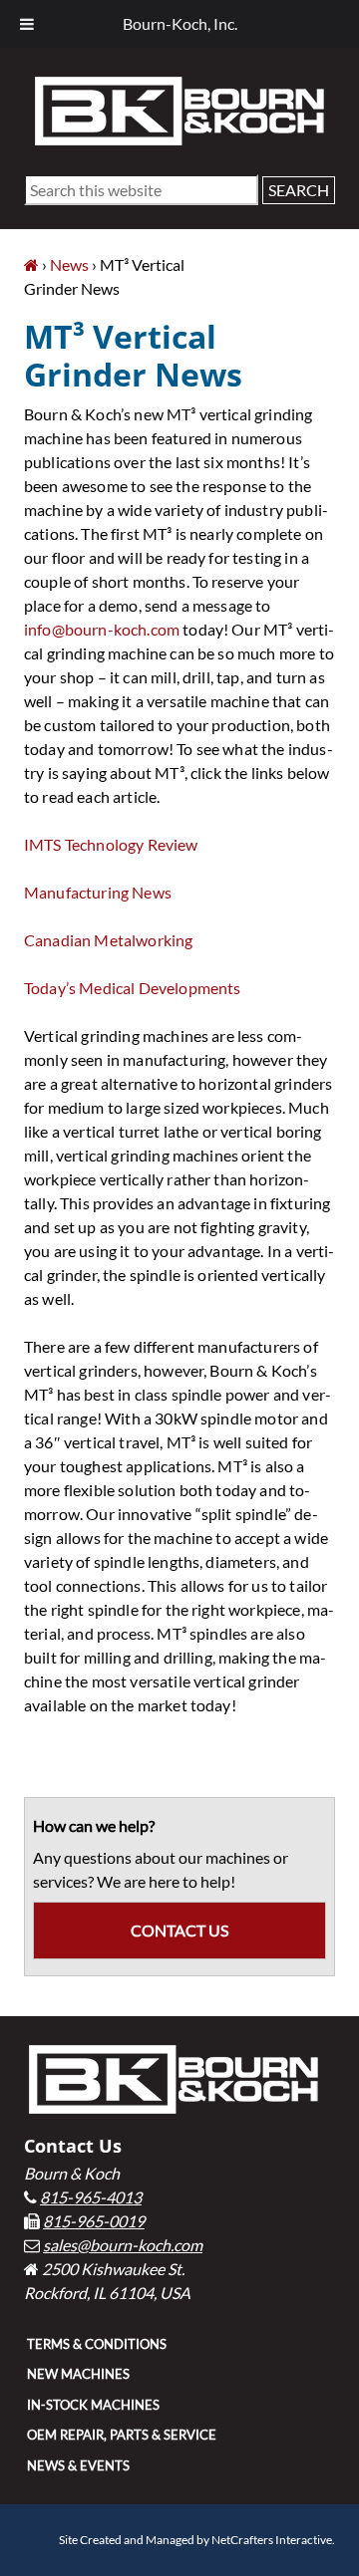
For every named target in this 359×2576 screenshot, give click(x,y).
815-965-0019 (94, 2221)
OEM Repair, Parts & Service (122, 2435)
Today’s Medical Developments (132, 988)
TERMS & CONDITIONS (97, 2344)
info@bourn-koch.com (102, 629)
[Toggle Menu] (27, 24)
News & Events (78, 2465)
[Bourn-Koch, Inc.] (31, 264)
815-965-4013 (91, 2197)
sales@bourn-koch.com (123, 2245)
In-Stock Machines (93, 2405)
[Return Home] (179, 109)
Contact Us (179, 1930)
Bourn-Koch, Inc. (180, 23)
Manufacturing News (98, 892)
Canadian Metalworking (108, 940)
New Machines (78, 2374)
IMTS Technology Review (111, 844)
